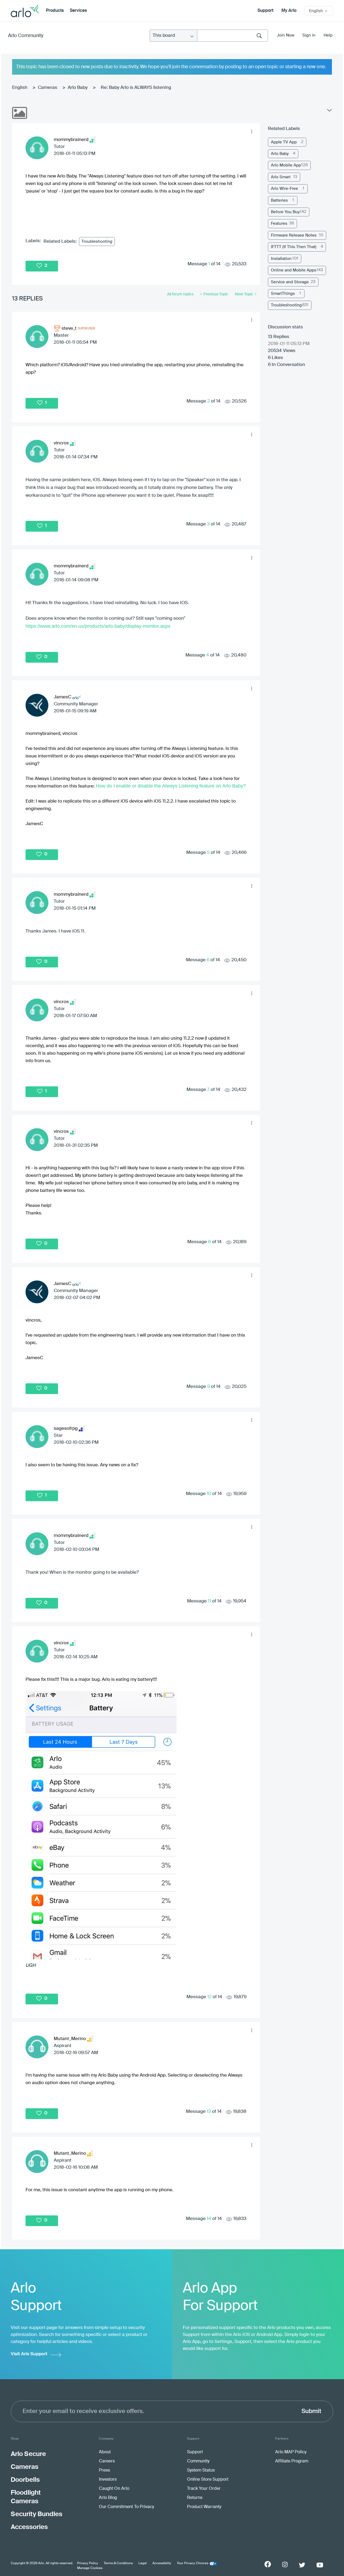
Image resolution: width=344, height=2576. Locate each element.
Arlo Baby (78, 88)
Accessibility (162, 2563)
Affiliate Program (292, 2461)
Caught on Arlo (114, 2489)
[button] (252, 131)
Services (78, 11)
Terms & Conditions (118, 2563)
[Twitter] (302, 2565)
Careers (107, 2461)
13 (209, 2112)
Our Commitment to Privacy (126, 2507)
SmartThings (283, 294)
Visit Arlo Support (29, 2354)
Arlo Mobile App (286, 165)
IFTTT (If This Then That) (294, 247)
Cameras (48, 88)
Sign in (309, 35)
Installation (281, 259)
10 (209, 1494)
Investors (108, 2480)
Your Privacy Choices (193, 2563)
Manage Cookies (90, 2568)
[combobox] (232, 36)
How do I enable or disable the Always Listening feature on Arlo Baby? (171, 786)
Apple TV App (284, 142)
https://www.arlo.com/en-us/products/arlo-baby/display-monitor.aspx (98, 626)
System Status (201, 2470)
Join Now (286, 35)
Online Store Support (208, 2480)
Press (104, 2470)
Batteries (279, 200)
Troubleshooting (97, 242)
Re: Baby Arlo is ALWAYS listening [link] (136, 88)
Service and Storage (290, 282)
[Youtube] (320, 2565)
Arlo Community (26, 36)
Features (279, 224)
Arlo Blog (108, 2498)
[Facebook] (268, 2564)
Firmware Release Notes (294, 235)
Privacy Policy (88, 2563)
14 (209, 2219)
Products (55, 11)
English (20, 88)
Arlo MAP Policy (291, 2452)
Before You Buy (285, 212)
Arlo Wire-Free (284, 189)
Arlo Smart (281, 177)
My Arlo (289, 11)
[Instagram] (285, 2565)
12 (209, 1997)
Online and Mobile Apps (294, 270)
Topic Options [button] (329, 111)
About (105, 2452)
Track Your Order (204, 2489)
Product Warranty (204, 2507)
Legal (143, 2563)
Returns (195, 2498)
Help (328, 35)
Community (198, 2461)
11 (209, 1601)
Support (265, 11)
